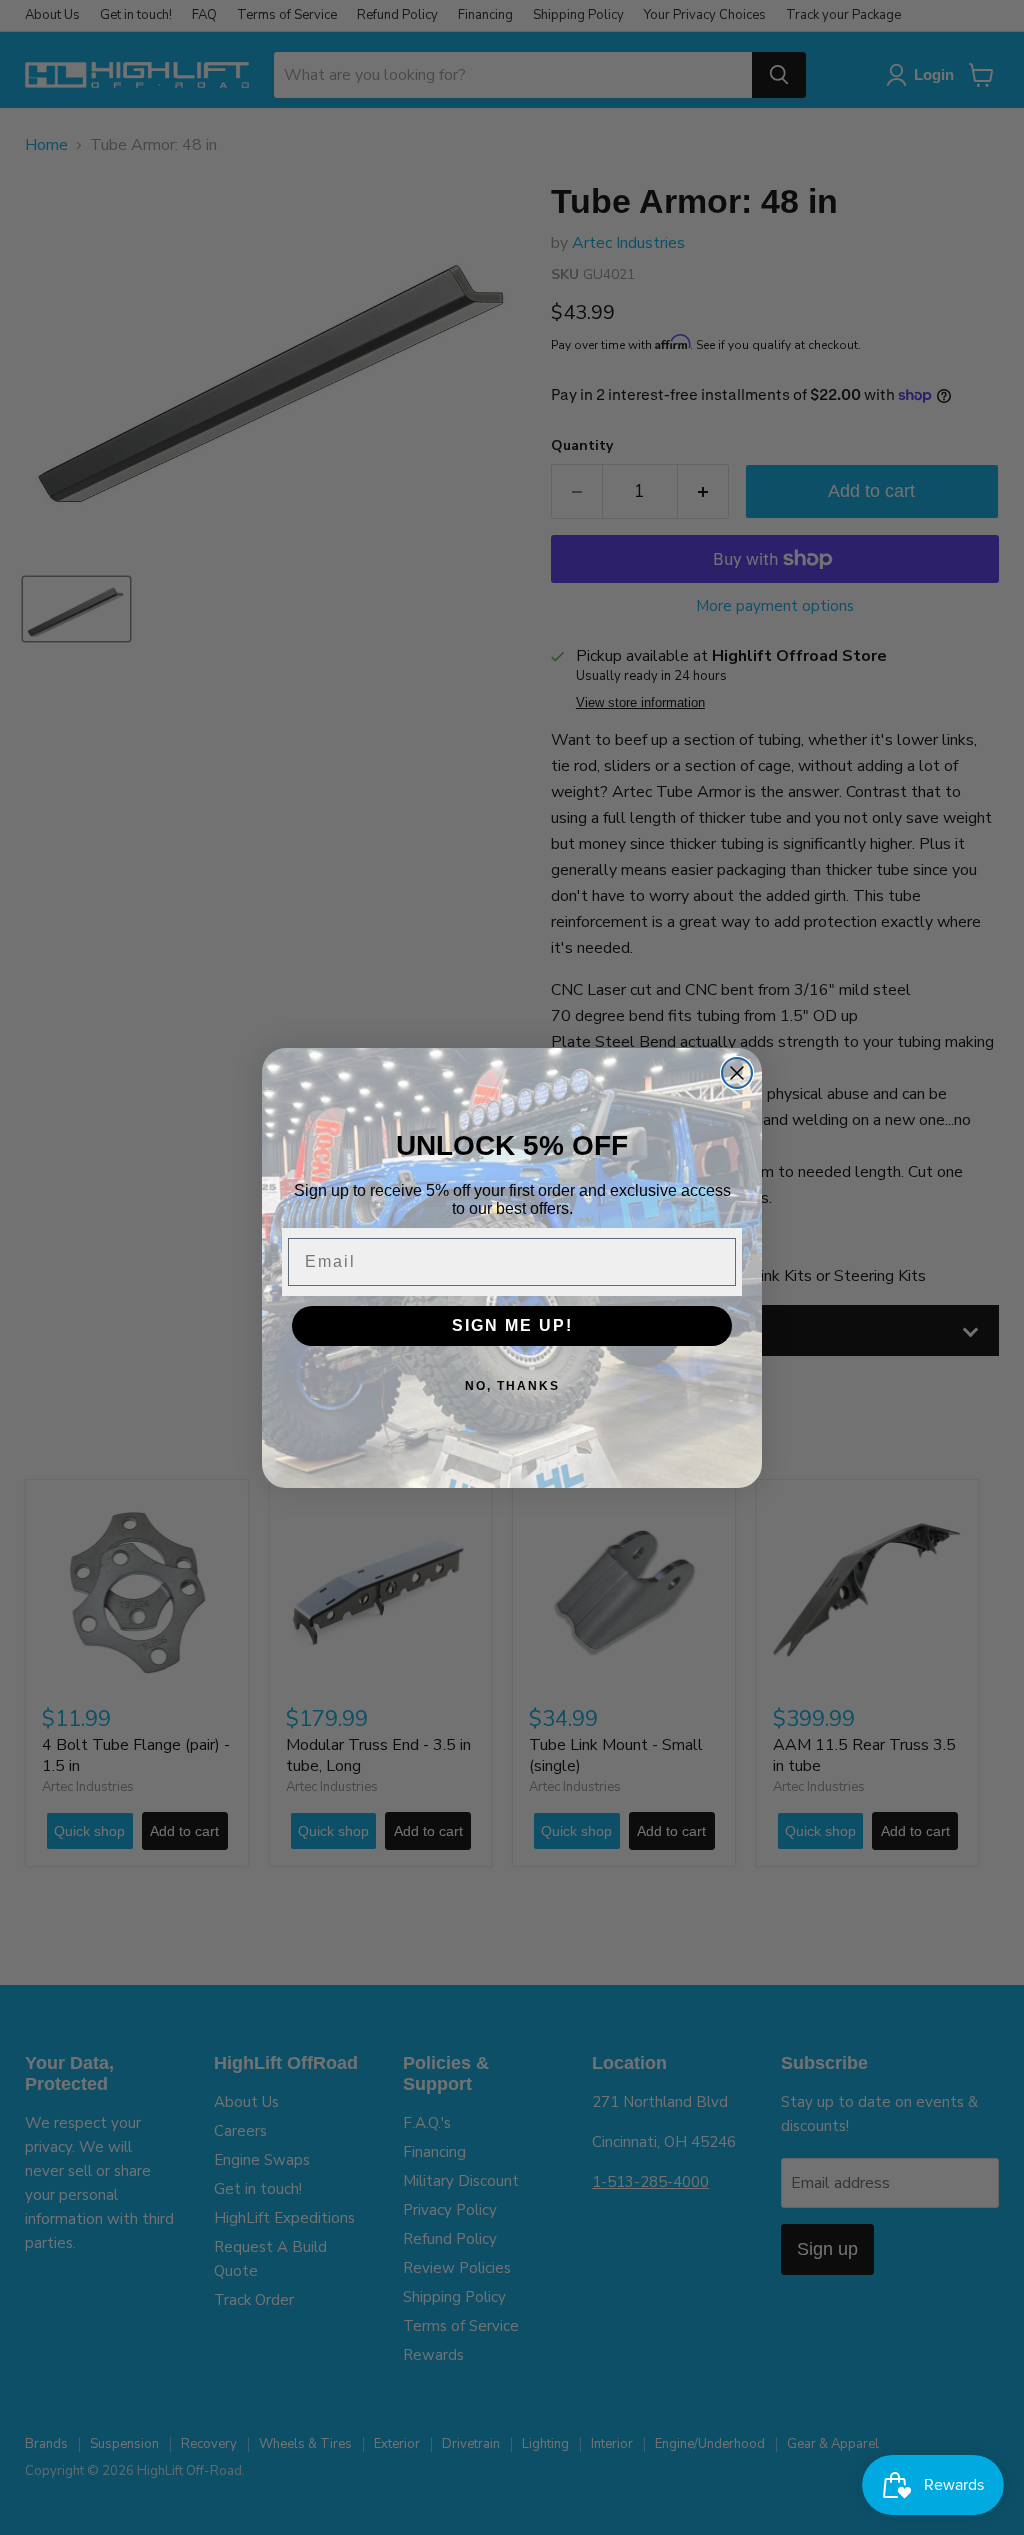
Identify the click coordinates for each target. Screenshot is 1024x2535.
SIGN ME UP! (512, 1325)
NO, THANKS (512, 1386)
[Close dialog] (737, 1073)
